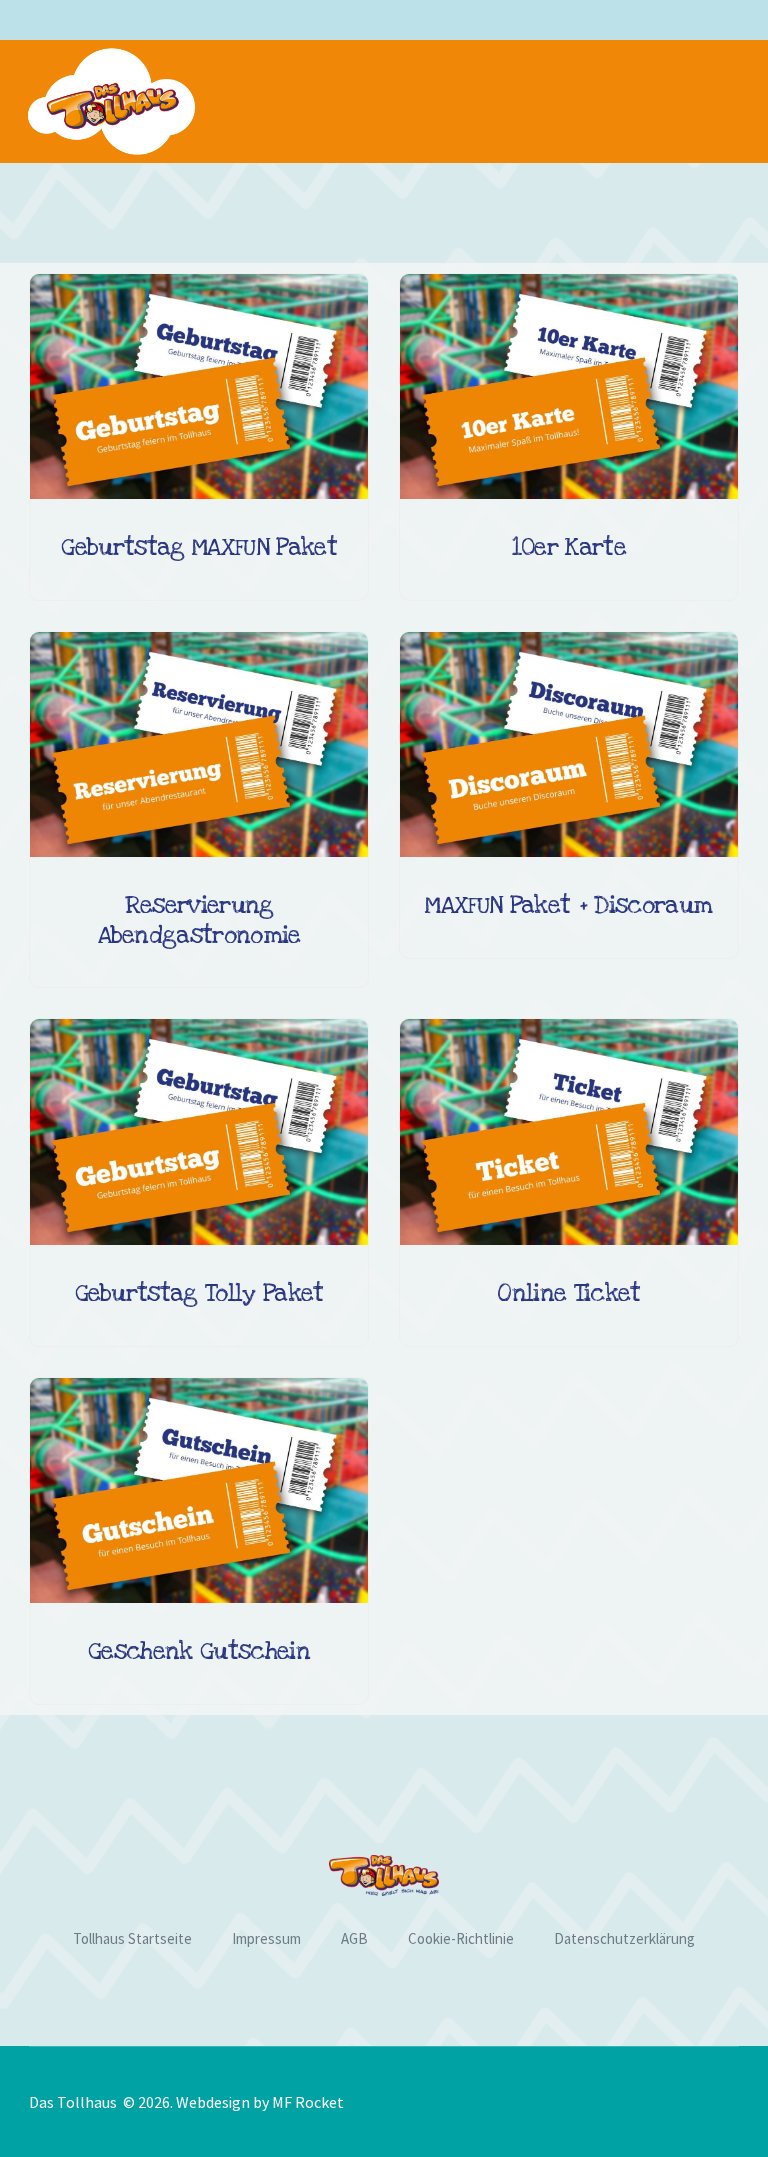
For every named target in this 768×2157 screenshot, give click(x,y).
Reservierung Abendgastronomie (199, 920)
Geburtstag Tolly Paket (199, 1293)
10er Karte (569, 547)
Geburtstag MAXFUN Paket (198, 547)
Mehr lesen (567, 1235)
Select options (198, 489)
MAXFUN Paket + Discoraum (568, 905)
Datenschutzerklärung (624, 1938)
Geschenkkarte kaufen (198, 1594)
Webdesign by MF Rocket (260, 2102)
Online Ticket (568, 1293)
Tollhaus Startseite (132, 1938)
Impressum (266, 1938)
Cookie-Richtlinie (461, 1938)
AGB (354, 1938)
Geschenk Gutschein (199, 1651)
